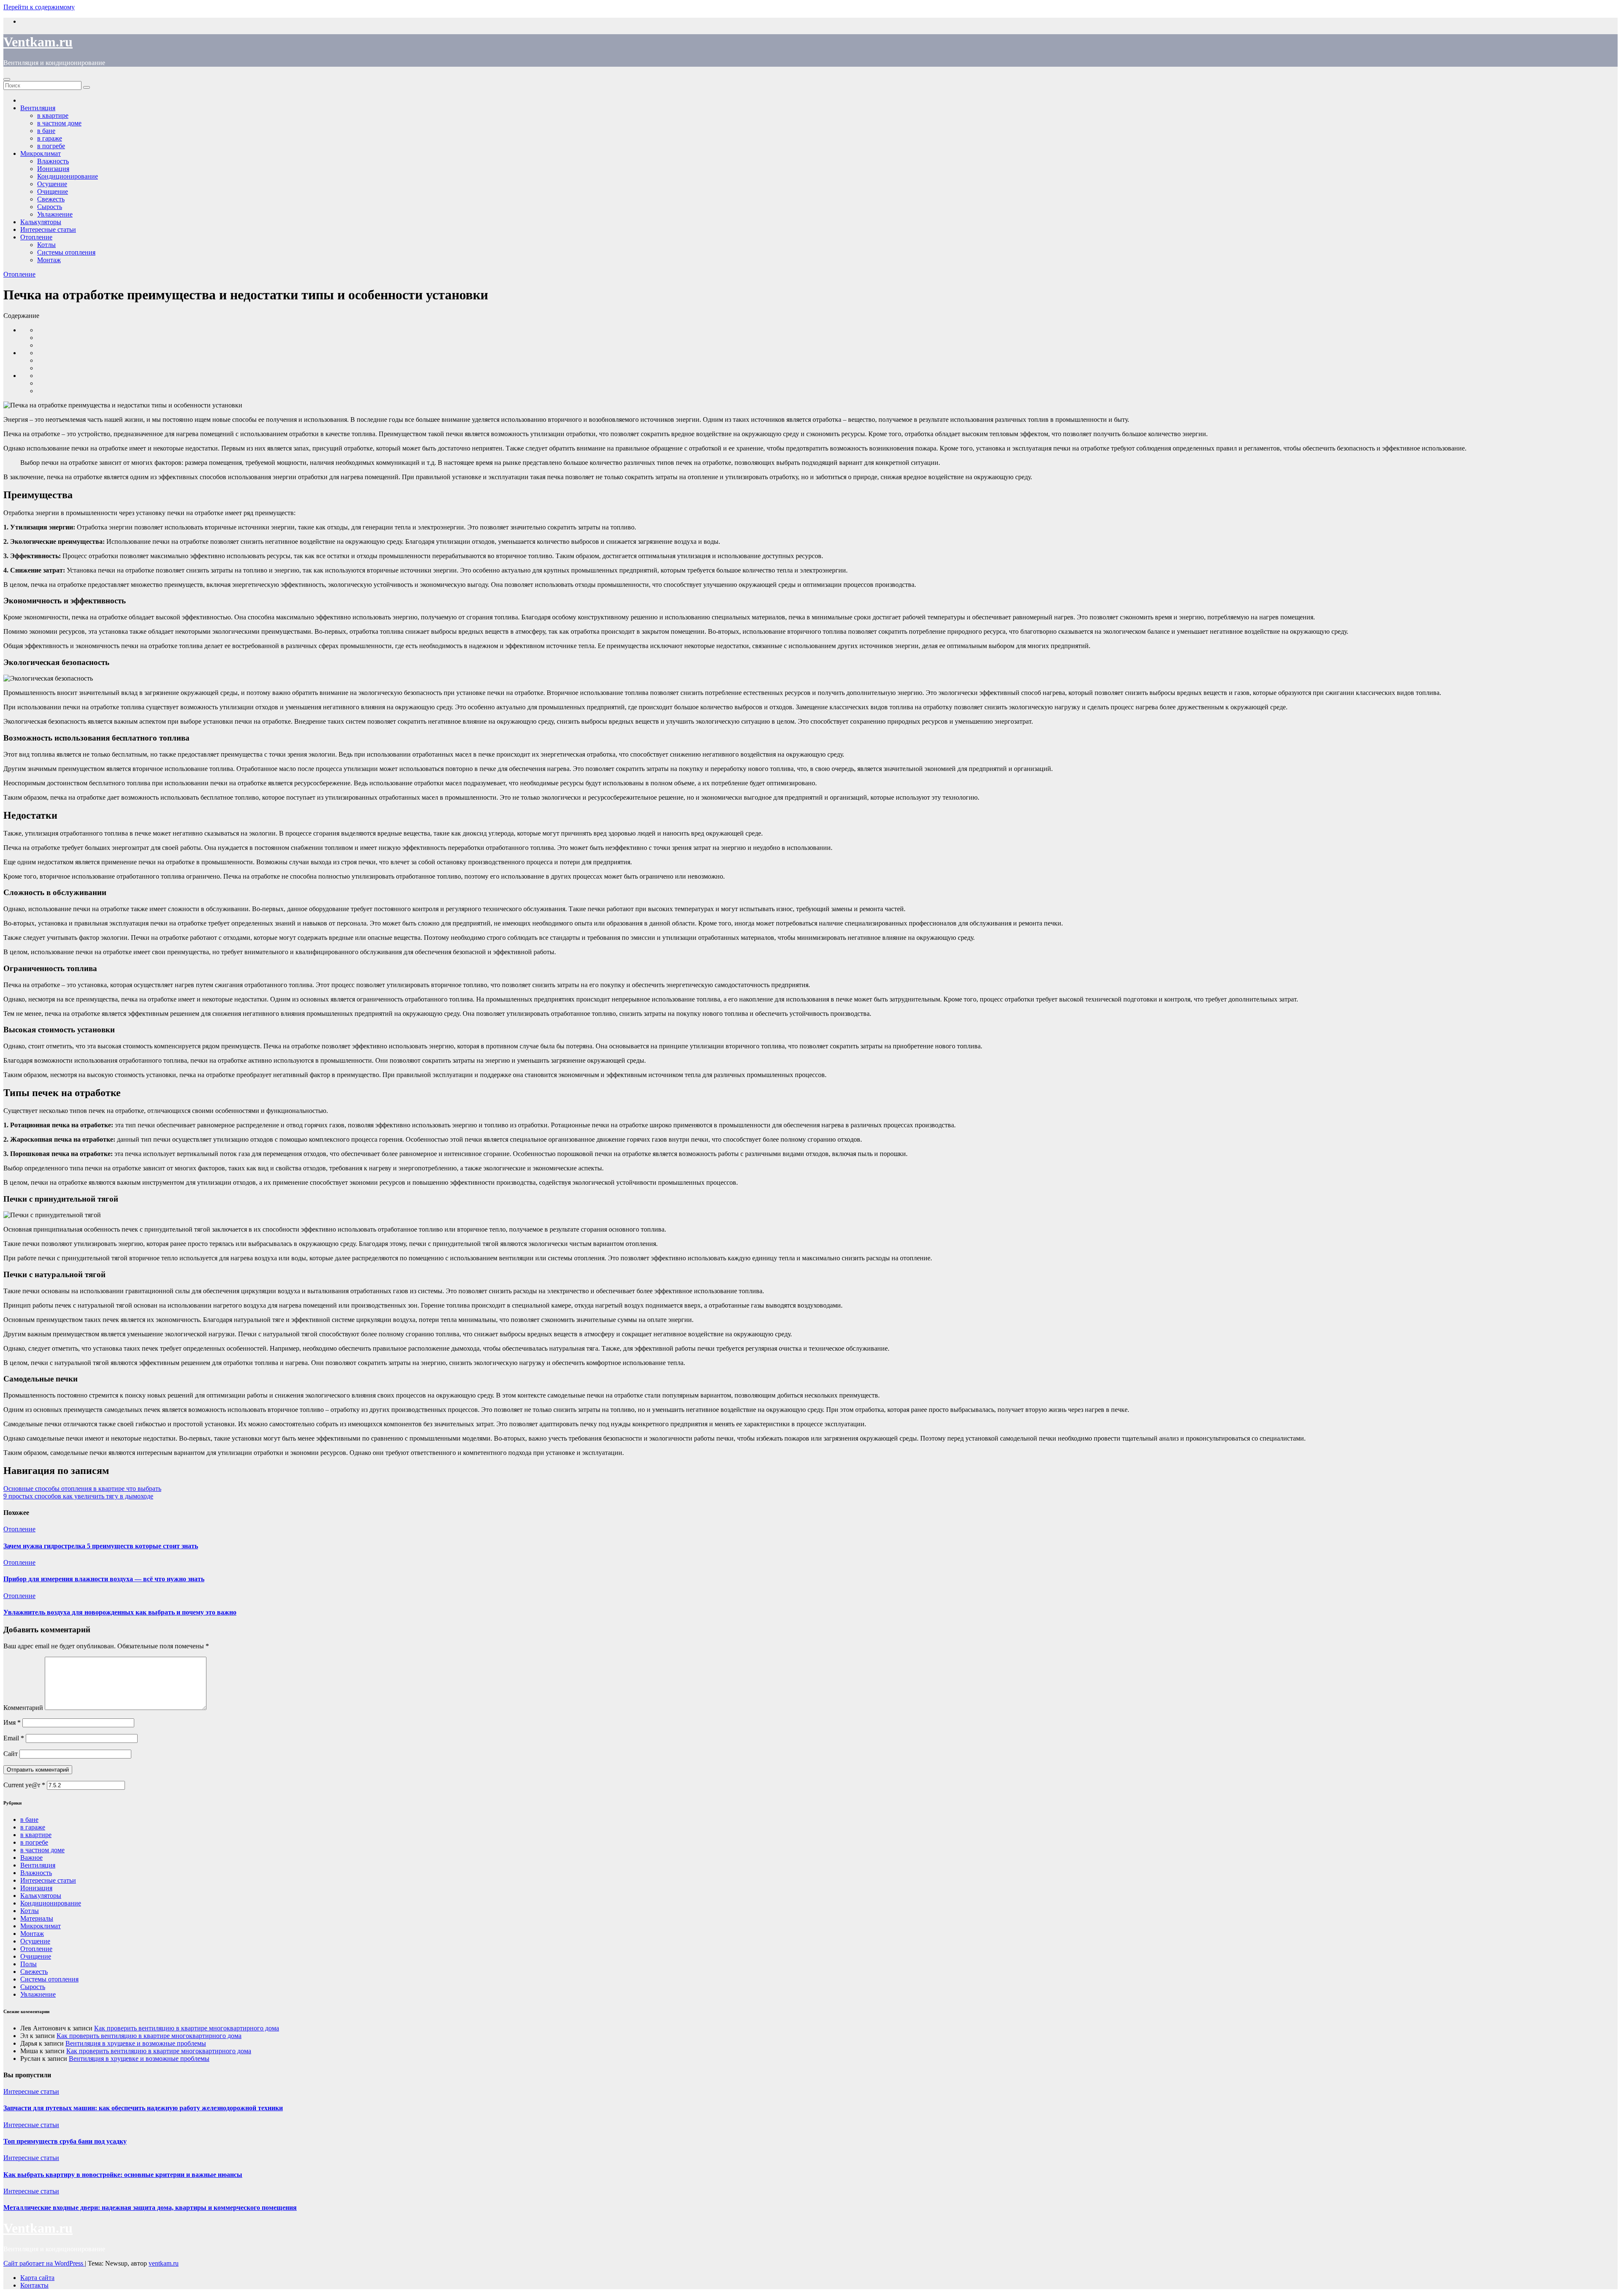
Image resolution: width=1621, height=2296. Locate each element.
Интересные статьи (48, 229)
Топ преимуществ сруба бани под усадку (65, 2141)
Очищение (36, 1956)
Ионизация (36, 1888)
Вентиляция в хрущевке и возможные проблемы (136, 2043)
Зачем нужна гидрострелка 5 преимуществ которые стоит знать (101, 1546)
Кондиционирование (68, 176)
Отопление (36, 237)
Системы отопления (66, 252)
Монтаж (49, 260)
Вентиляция (38, 1865)
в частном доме (42, 1850)
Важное (31, 1858)
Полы (28, 1964)
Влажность (36, 1873)
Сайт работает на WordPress (44, 2263)
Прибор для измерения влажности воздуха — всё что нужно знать (104, 1579)
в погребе (34, 1842)
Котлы (46, 245)
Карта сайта (37, 2278)
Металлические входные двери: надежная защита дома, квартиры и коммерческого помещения (150, 2208)
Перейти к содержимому (39, 7)
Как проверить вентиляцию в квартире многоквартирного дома (187, 2028)
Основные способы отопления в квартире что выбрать (82, 1489)
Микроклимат (41, 1926)
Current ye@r (24, 1785)
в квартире (36, 1835)
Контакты (34, 2285)
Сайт (11, 1754)
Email (14, 1738)
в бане (29, 1820)
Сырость (33, 1987)
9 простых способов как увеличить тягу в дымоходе (78, 1496)
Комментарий (23, 1708)
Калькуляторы (41, 1896)
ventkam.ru (164, 2263)
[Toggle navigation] (7, 79)
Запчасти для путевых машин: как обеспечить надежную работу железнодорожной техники (143, 2108)
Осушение (35, 1941)
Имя (12, 1722)
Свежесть (34, 1972)
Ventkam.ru (38, 42)
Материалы (37, 1918)
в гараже (33, 1827)
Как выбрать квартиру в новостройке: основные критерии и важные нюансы (123, 2175)
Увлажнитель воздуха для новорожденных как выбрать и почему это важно (120, 1612)
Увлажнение (38, 1994)
